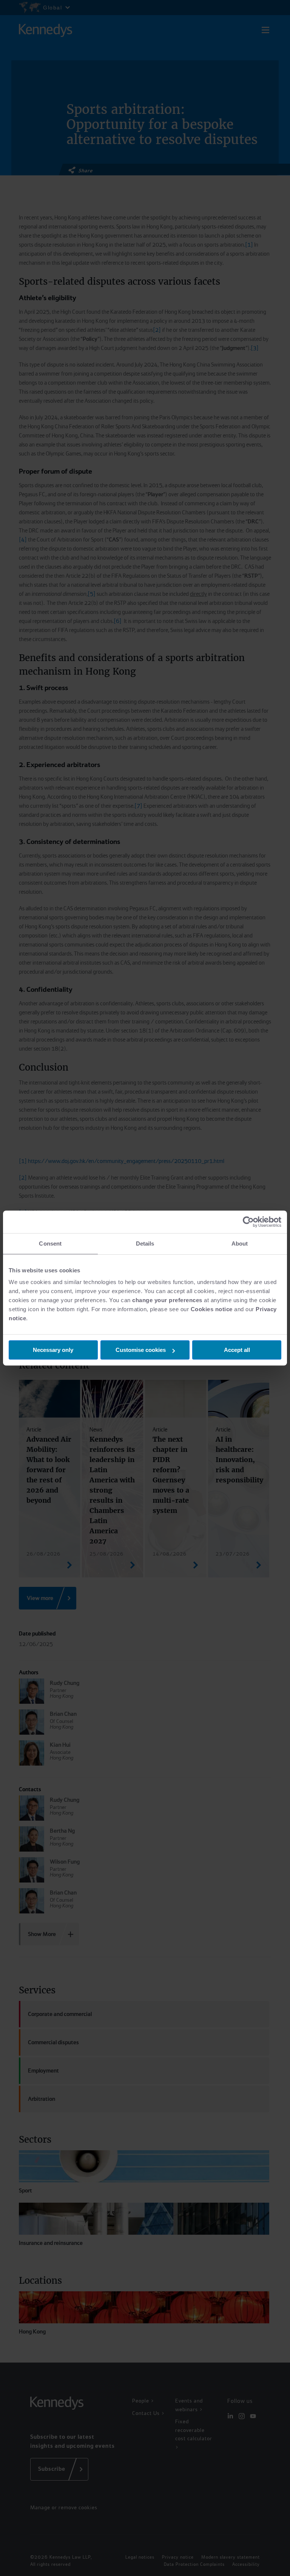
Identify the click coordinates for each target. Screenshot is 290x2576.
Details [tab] (145, 1244)
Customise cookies (141, 1350)
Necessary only (53, 1350)
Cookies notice (212, 1309)
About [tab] (240, 1244)
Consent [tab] (50, 1244)
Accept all (237, 1350)
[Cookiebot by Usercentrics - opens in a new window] (248, 1222)
